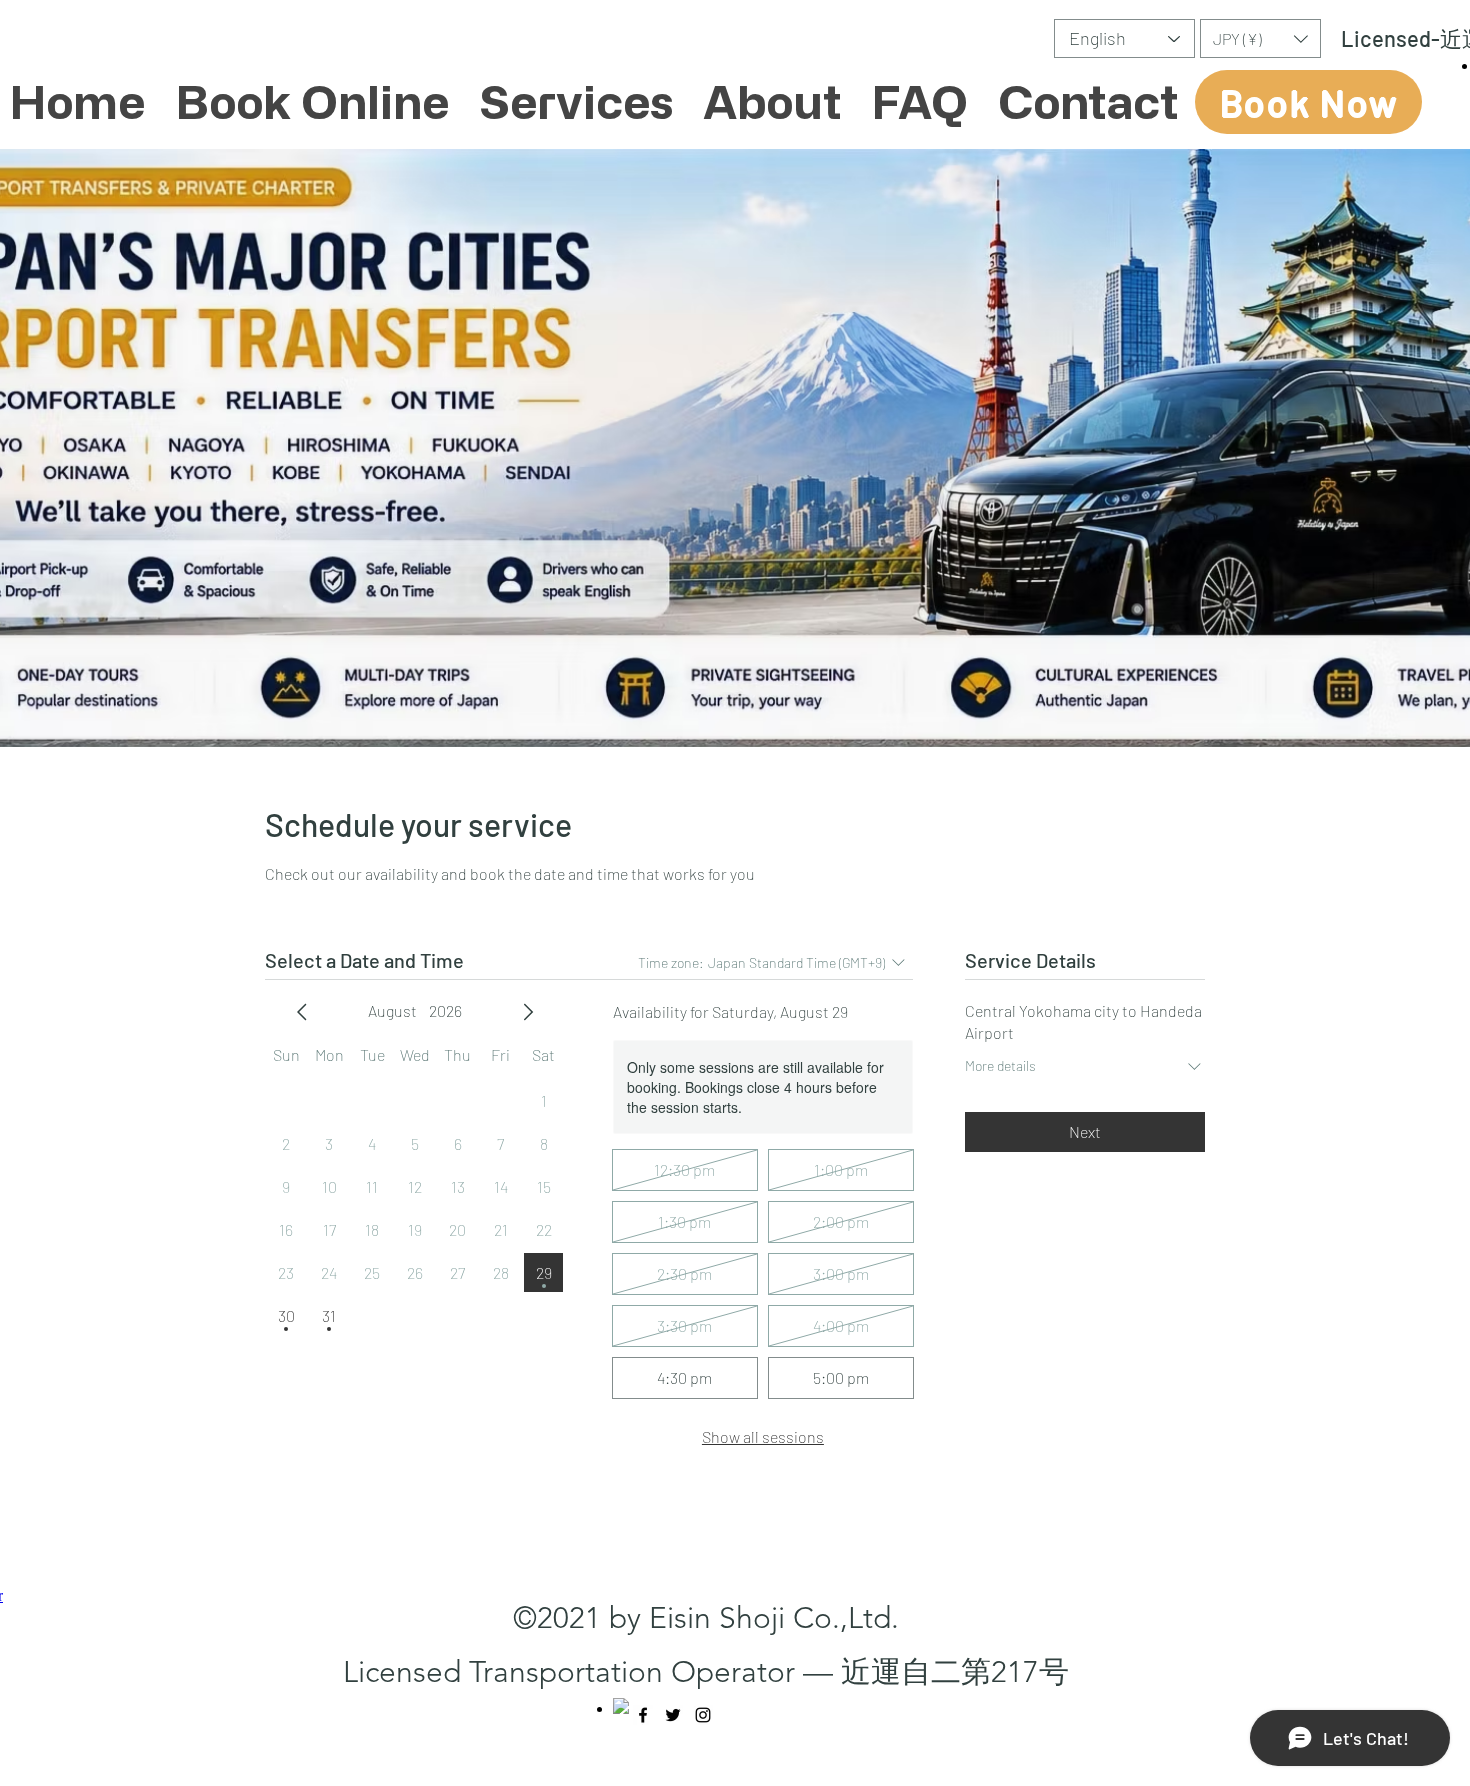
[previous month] (302, 1012)
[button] (1260, 38)
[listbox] (1260, 38)
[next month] (528, 1012)
